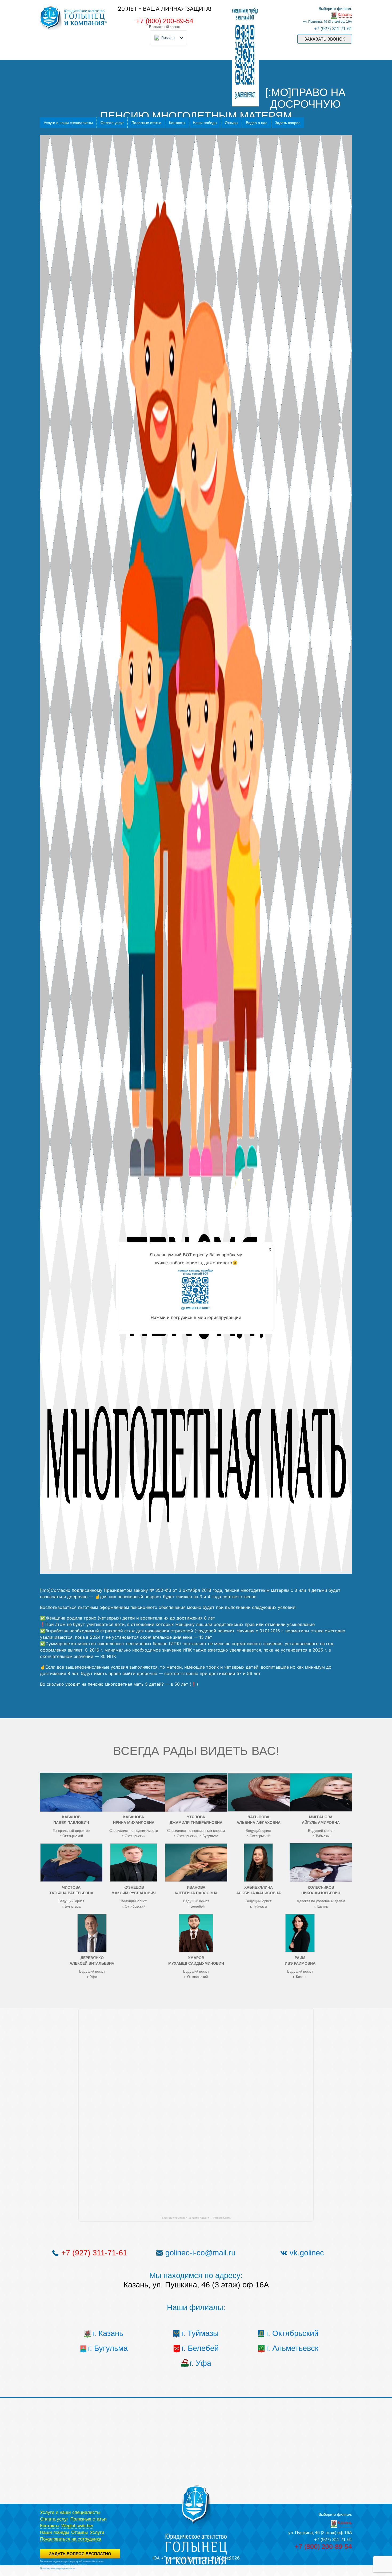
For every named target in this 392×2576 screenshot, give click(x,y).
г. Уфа (200, 2363)
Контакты (177, 123)
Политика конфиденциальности (58, 2569)
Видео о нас (257, 123)
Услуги (97, 2532)
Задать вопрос (288, 123)
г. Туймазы (200, 2333)
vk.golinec (307, 2253)
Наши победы (205, 123)
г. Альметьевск (292, 2348)
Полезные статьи (146, 123)
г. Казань (108, 2333)
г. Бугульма (108, 2348)
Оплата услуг (112, 123)
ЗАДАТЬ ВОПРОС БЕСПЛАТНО (80, 2554)
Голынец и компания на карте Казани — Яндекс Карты (196, 2218)
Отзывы (231, 123)
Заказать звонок (325, 39)
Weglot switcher (77, 2526)
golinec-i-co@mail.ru (200, 2253)
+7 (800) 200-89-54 (165, 21)
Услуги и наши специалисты (68, 123)
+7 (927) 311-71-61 (333, 29)
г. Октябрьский (292, 2333)
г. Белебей (200, 2348)
